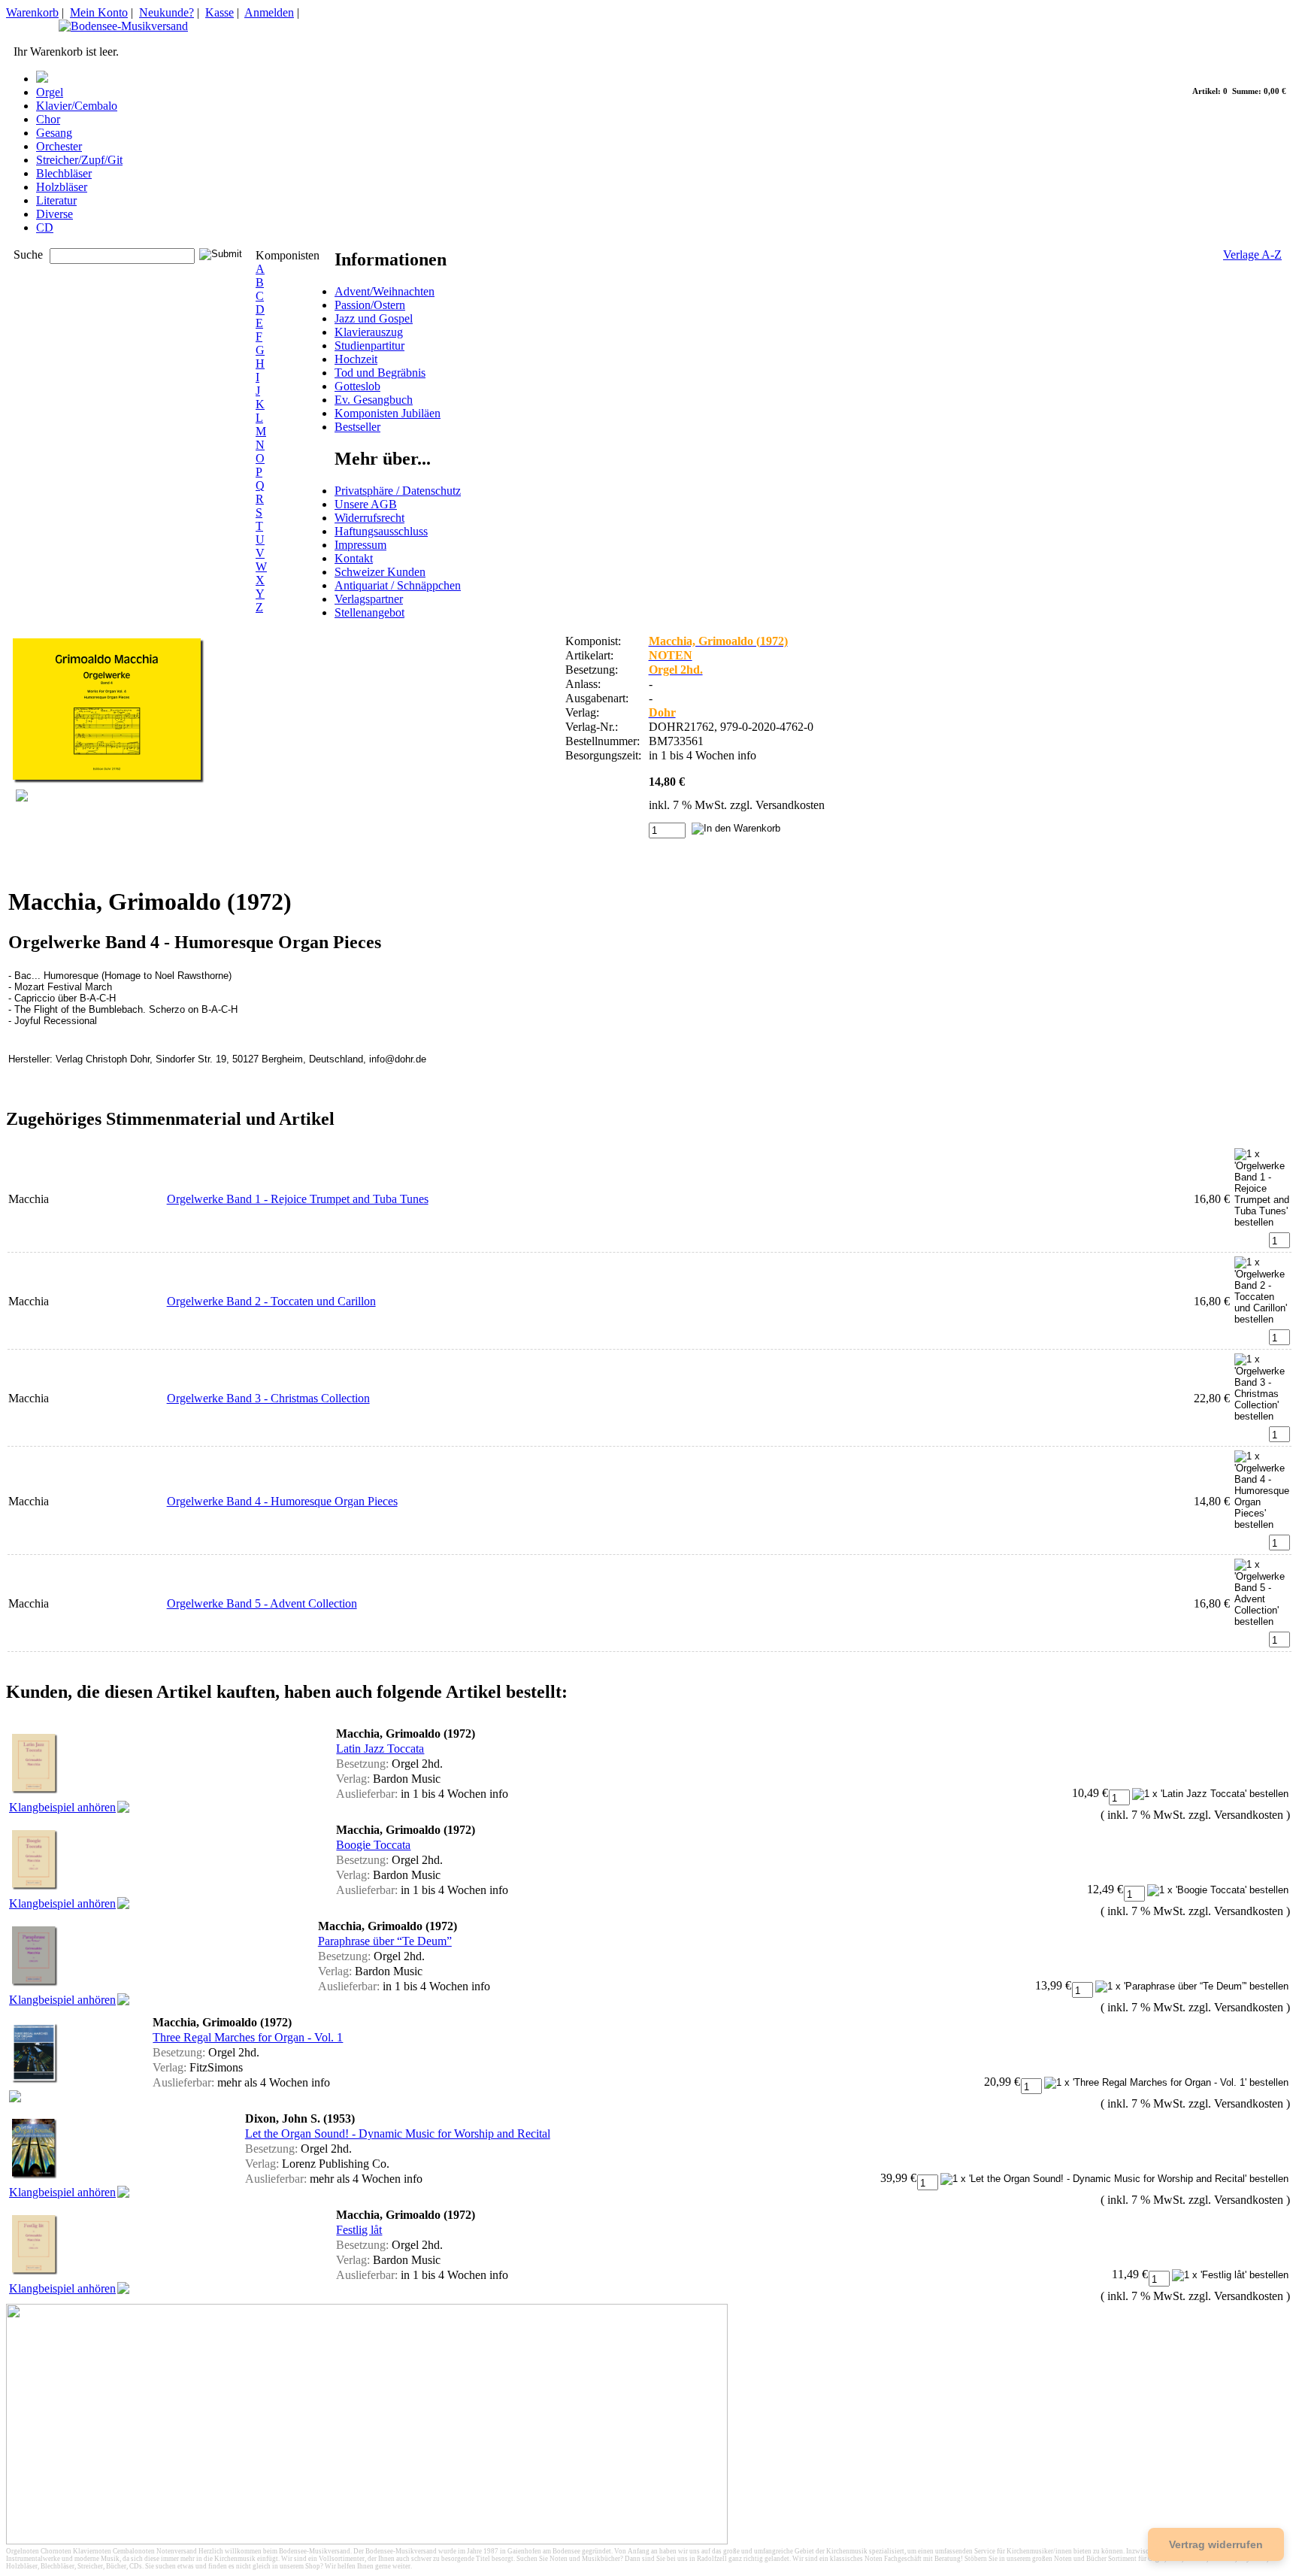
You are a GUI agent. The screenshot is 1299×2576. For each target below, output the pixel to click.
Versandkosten (790, 805)
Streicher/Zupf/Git (79, 160)
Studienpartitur (369, 345)
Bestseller (357, 427)
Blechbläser (64, 173)
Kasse (220, 12)
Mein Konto (99, 12)
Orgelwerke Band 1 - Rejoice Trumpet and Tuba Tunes (298, 1199)
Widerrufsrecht (369, 518)
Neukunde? (167, 12)
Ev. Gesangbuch (374, 400)
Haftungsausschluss (381, 531)
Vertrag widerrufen (1216, 2544)
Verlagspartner (369, 599)
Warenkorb (32, 12)
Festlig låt (359, 2230)
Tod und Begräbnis (380, 373)
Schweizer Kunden (380, 572)
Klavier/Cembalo (77, 106)
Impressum (360, 545)
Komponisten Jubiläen (388, 413)
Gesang (54, 133)
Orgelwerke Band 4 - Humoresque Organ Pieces (282, 1501)
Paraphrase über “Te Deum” (385, 1941)
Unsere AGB (366, 504)
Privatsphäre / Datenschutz (398, 491)
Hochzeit (356, 359)
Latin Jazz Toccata (380, 1749)
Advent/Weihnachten (385, 291)
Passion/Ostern (370, 305)
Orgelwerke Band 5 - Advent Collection (262, 1603)
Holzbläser (62, 187)
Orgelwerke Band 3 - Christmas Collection (268, 1398)
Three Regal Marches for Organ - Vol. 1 (248, 2037)
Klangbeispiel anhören (62, 1807)
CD (45, 227)
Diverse (55, 214)
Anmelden (269, 12)
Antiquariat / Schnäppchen (398, 585)
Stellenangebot (369, 612)
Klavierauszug (369, 332)
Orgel (50, 92)
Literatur (56, 200)
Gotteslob (357, 386)
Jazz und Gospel (374, 318)
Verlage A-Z (1252, 255)
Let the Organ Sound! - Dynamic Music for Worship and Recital (398, 2134)
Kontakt (354, 558)
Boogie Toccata (373, 1845)
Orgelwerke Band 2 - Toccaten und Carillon (271, 1301)
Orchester (59, 146)
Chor (48, 119)
